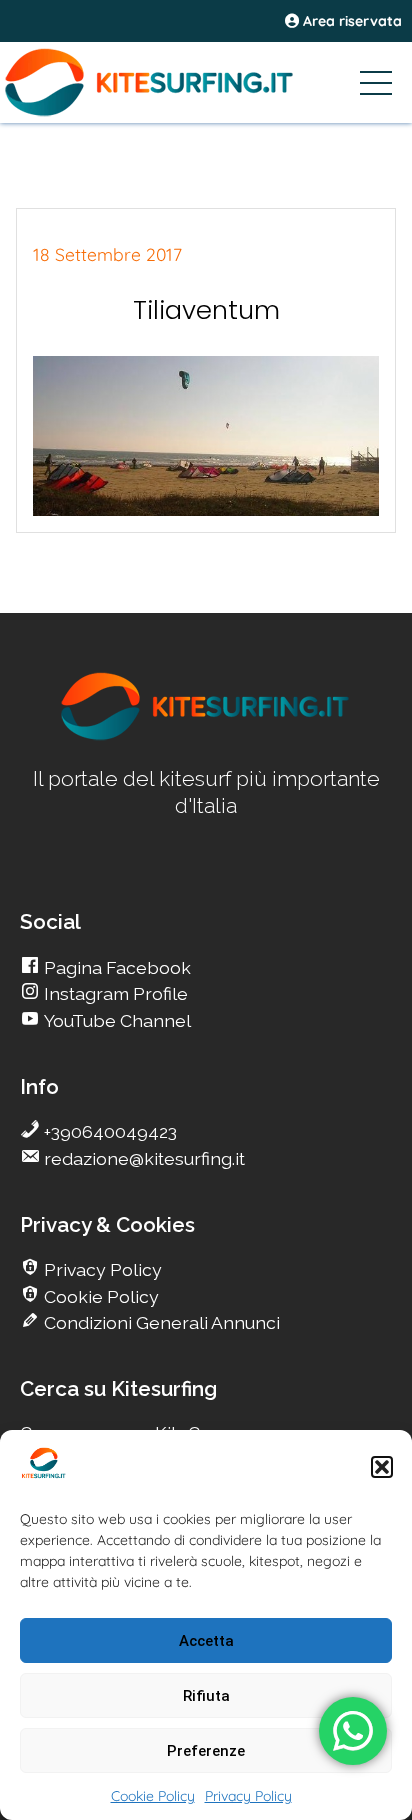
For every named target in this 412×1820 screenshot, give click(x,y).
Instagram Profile (114, 993)
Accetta (206, 1641)
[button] (382, 1467)
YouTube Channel (115, 1020)
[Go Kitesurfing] (206, 82)
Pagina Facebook (115, 967)
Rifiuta (206, 1696)
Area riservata (350, 21)
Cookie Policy (153, 1796)
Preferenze (206, 1751)
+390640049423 (108, 1131)
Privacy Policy (248, 1796)
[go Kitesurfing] (206, 736)
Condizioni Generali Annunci (160, 1322)
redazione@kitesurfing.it (142, 1158)
